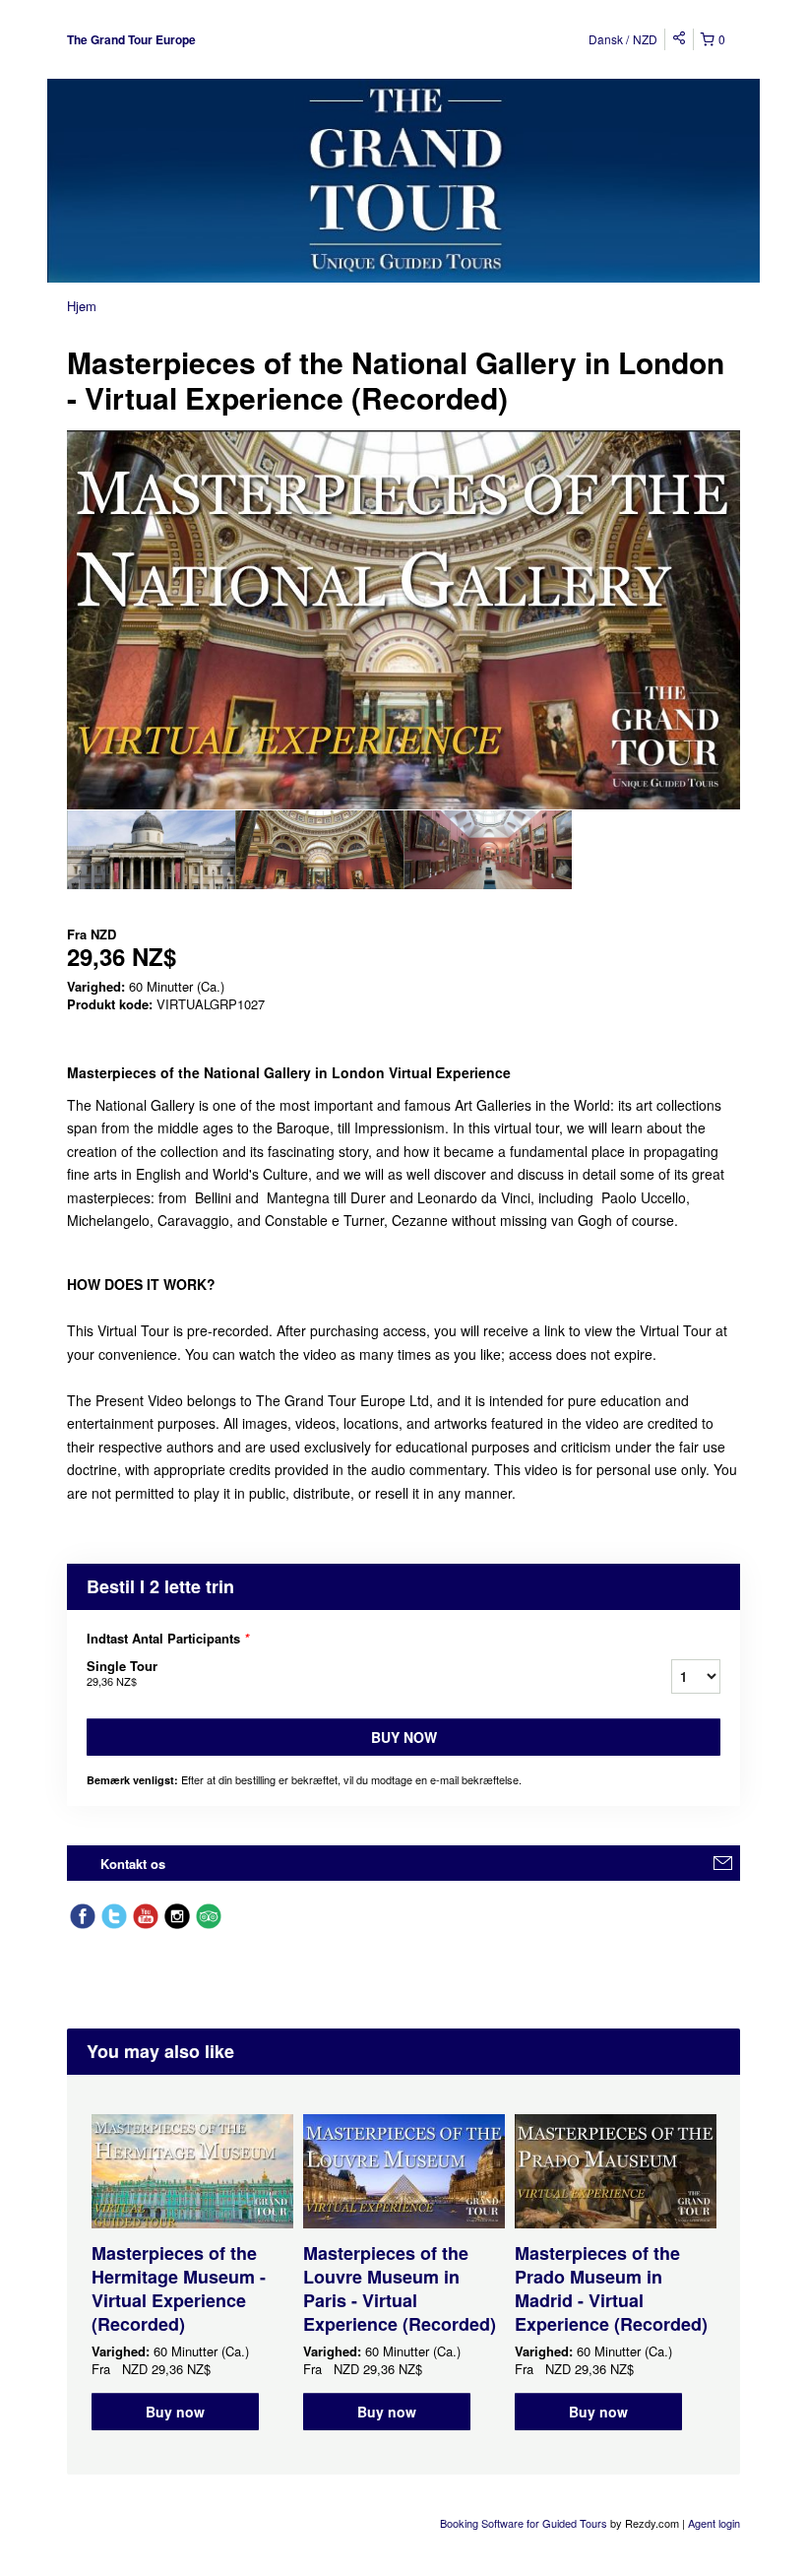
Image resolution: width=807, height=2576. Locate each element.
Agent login (714, 2523)
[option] (151, 850)
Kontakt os (133, 1864)
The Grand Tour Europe (131, 39)
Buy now (404, 1737)
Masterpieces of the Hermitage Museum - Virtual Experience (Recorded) (179, 2288)
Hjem (82, 306)
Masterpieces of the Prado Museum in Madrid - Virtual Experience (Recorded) (611, 2288)
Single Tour (122, 1673)
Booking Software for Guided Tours (525, 2523)
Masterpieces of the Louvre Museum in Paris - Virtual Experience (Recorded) (400, 2288)
